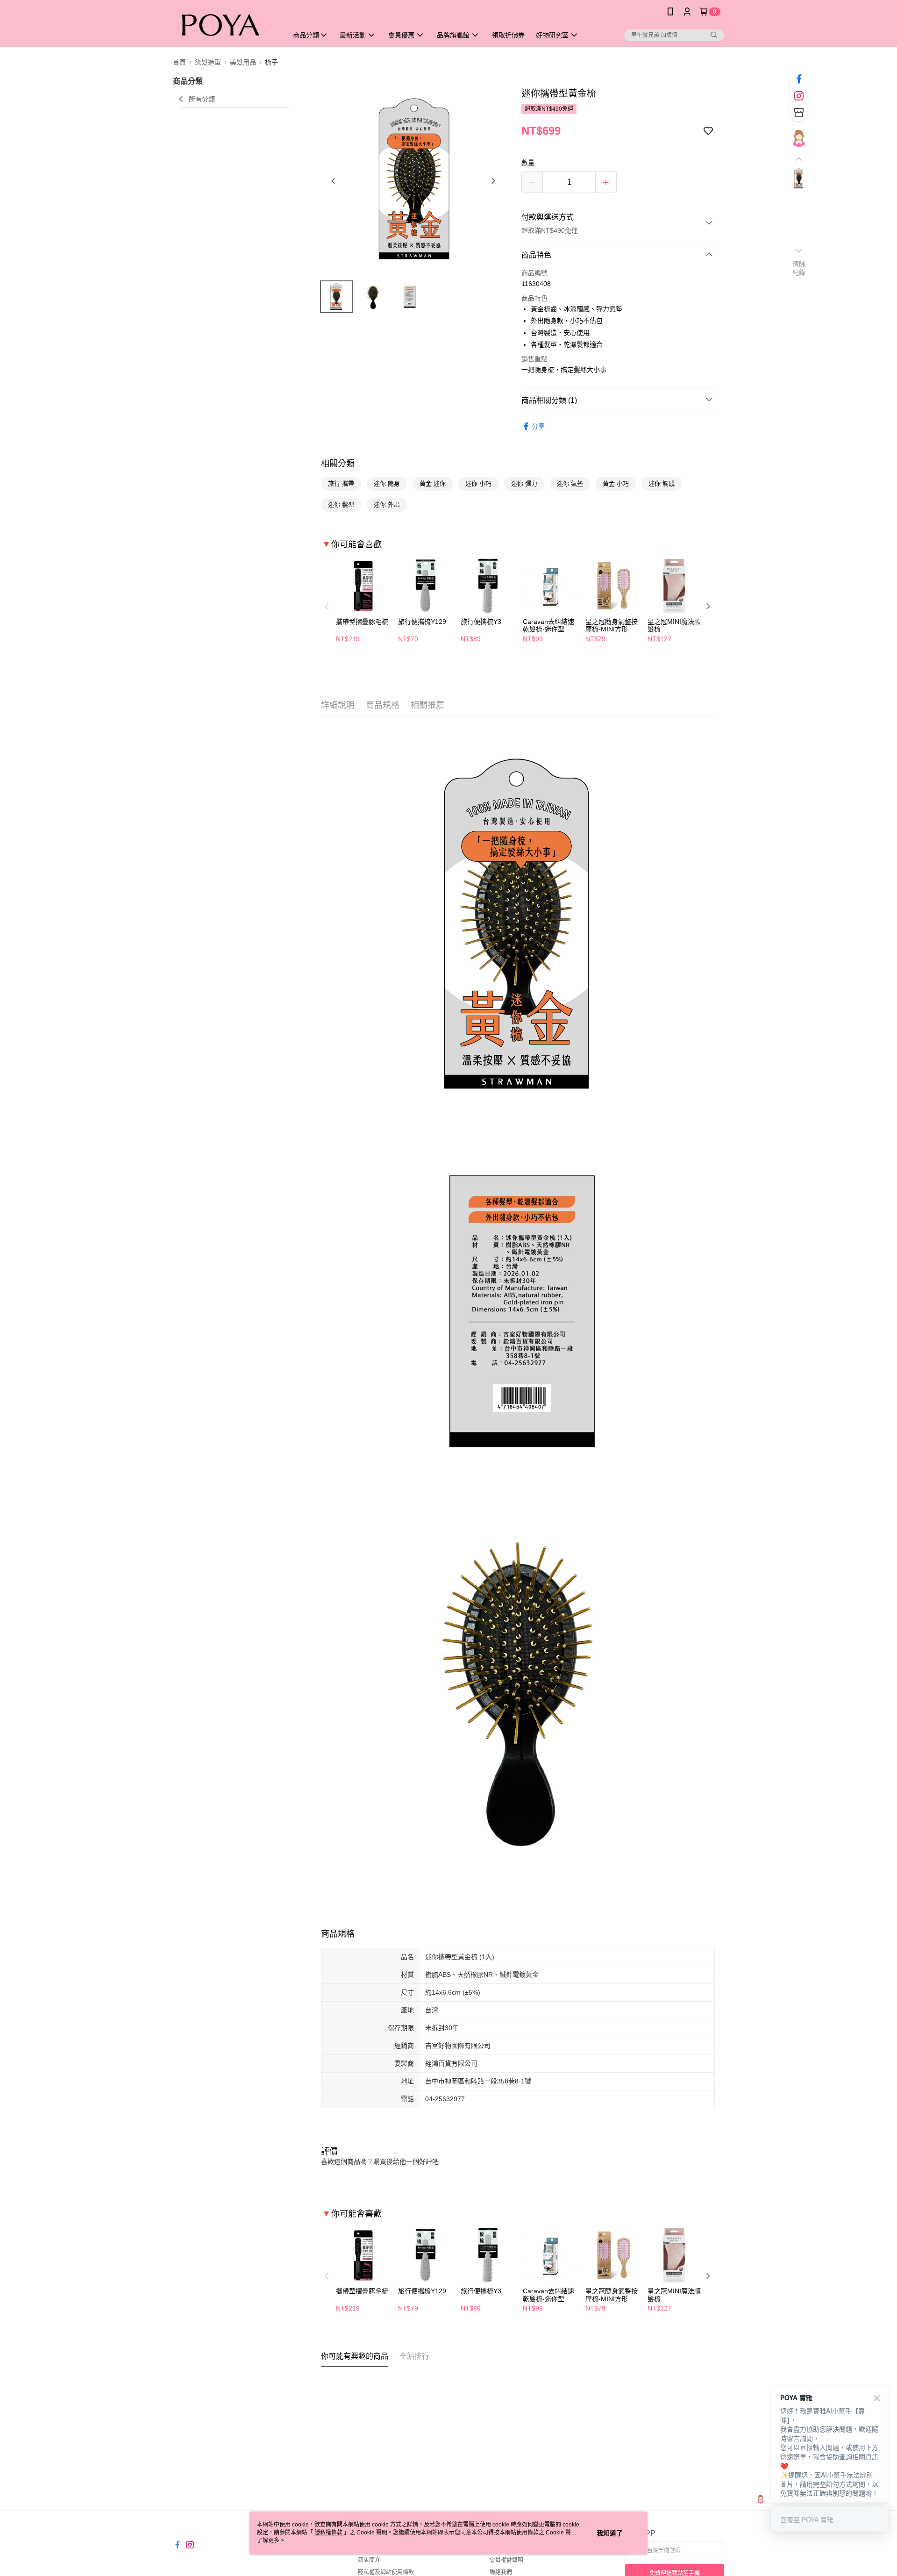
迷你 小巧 (478, 483)
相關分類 (338, 464)
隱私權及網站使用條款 (386, 2572)
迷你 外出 (387, 504)
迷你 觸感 (662, 483)
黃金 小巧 (616, 483)
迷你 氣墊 (570, 483)
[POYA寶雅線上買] (225, 25)
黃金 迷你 (433, 483)
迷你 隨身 (387, 483)
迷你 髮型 (341, 504)
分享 (538, 426)
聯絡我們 (501, 2572)
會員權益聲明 (506, 2560)
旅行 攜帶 (341, 483)
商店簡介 (369, 2560)
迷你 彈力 (524, 483)
